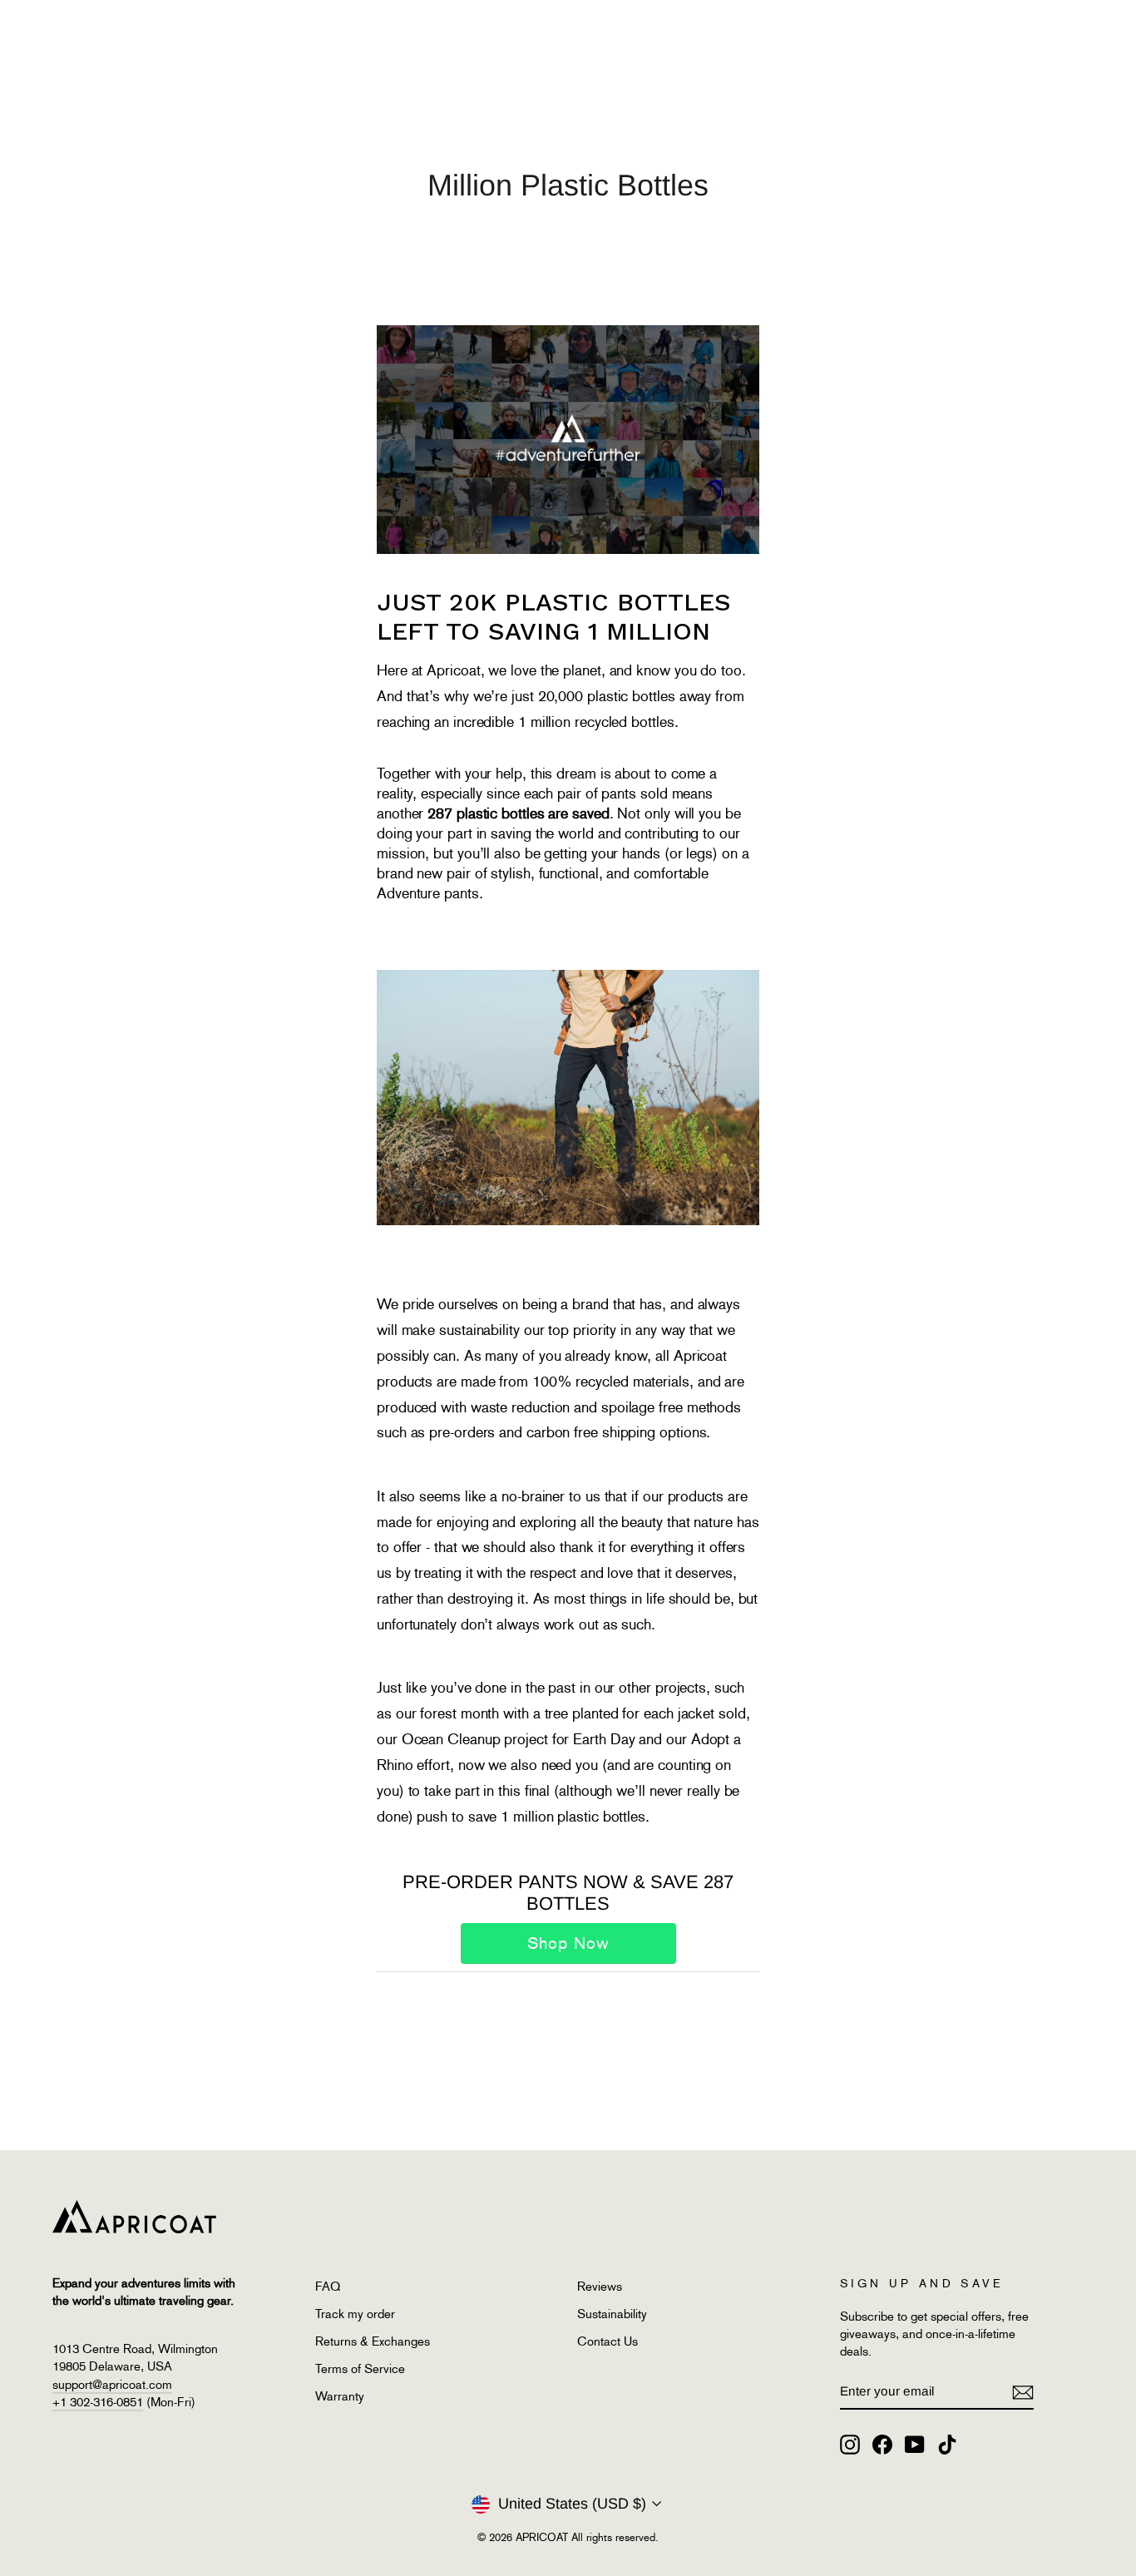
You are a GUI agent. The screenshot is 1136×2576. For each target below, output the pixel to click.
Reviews (600, 2287)
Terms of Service (360, 2369)
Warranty (340, 2396)
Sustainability (612, 2314)
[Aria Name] (1023, 2392)
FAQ (328, 2287)
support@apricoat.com (112, 2385)
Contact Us (608, 2341)
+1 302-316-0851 (98, 2402)
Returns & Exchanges (373, 2341)
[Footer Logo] (542, 2217)
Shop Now (568, 1943)
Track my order (355, 2314)
